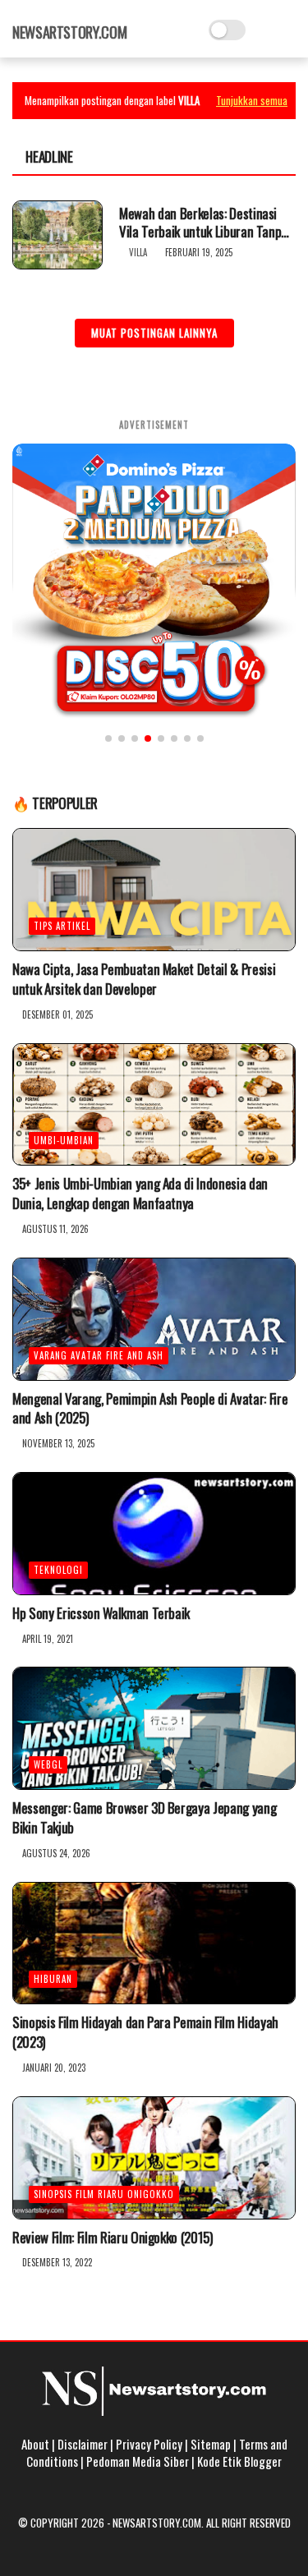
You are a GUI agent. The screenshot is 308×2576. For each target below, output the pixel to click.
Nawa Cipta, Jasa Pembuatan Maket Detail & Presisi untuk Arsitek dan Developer (144, 979)
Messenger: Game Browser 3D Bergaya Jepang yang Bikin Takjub (144, 1818)
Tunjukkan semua (252, 100)
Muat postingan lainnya (154, 333)
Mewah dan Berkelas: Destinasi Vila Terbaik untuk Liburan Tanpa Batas (203, 223)
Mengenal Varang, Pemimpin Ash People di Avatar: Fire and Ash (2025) (150, 1409)
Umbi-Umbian (64, 1140)
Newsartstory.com (69, 32)
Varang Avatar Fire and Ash (99, 1355)
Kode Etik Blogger (239, 2461)
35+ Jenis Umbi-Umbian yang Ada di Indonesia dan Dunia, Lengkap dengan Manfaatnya (140, 1194)
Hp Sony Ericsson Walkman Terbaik (101, 1613)
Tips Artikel (62, 926)
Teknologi (58, 1570)
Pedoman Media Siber (138, 2461)
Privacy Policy (149, 2444)
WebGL (48, 1764)
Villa (138, 252)
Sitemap (211, 2444)
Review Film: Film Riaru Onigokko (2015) (113, 2238)
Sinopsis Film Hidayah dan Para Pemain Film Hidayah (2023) (145, 2032)
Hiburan (53, 1979)
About (35, 2444)
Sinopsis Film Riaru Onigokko (104, 2194)
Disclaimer (83, 2444)
